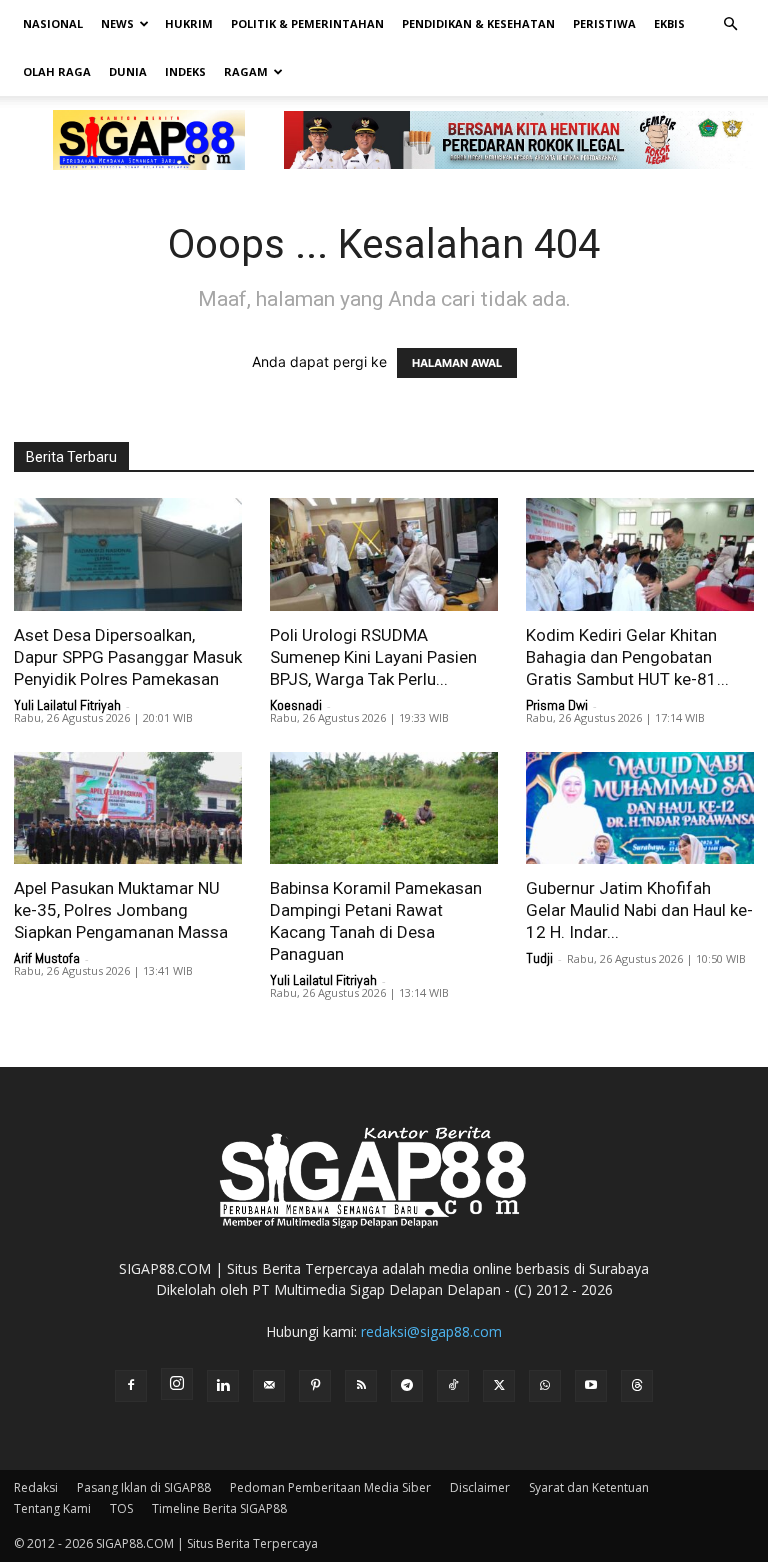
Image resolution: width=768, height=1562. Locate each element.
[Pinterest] (315, 1386)
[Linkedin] (223, 1386)
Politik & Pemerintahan (307, 23)
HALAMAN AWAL (457, 363)
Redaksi (36, 1487)
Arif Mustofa (47, 958)
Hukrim (189, 23)
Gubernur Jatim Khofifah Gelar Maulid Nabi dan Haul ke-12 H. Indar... (639, 910)
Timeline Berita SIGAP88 (219, 1508)
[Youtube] (591, 1386)
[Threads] (637, 1386)
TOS (121, 1508)
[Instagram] (177, 1384)
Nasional (53, 23)
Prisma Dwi (557, 705)
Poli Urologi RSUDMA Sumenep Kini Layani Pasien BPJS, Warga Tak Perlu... (373, 657)
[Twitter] (499, 1386)
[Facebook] (131, 1386)
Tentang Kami (52, 1508)
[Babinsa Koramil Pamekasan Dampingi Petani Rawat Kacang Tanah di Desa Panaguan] (384, 808)
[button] (730, 24)
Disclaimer (480, 1487)
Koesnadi (296, 705)
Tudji (539, 958)
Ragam (246, 71)
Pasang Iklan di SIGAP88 (144, 1487)
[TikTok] (453, 1386)
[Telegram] (407, 1386)
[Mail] (269, 1386)
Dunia (128, 71)
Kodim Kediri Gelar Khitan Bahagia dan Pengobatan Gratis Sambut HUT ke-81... (627, 657)
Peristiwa (604, 23)
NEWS (117, 23)
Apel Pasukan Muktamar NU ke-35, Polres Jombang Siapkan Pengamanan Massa (121, 910)
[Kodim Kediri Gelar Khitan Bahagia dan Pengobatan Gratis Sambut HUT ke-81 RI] (640, 554)
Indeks (185, 71)
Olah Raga (57, 71)
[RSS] (361, 1386)
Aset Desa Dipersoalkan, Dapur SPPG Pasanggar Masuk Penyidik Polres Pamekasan (128, 657)
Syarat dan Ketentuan (589, 1487)
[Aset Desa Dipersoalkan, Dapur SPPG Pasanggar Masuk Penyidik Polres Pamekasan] (128, 554)
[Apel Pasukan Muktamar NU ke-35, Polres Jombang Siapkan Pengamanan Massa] (128, 808)
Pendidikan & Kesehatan (478, 23)
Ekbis (669, 23)
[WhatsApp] (545, 1386)
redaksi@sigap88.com (431, 1331)
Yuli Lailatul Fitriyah (67, 705)
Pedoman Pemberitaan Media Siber (330, 1487)
